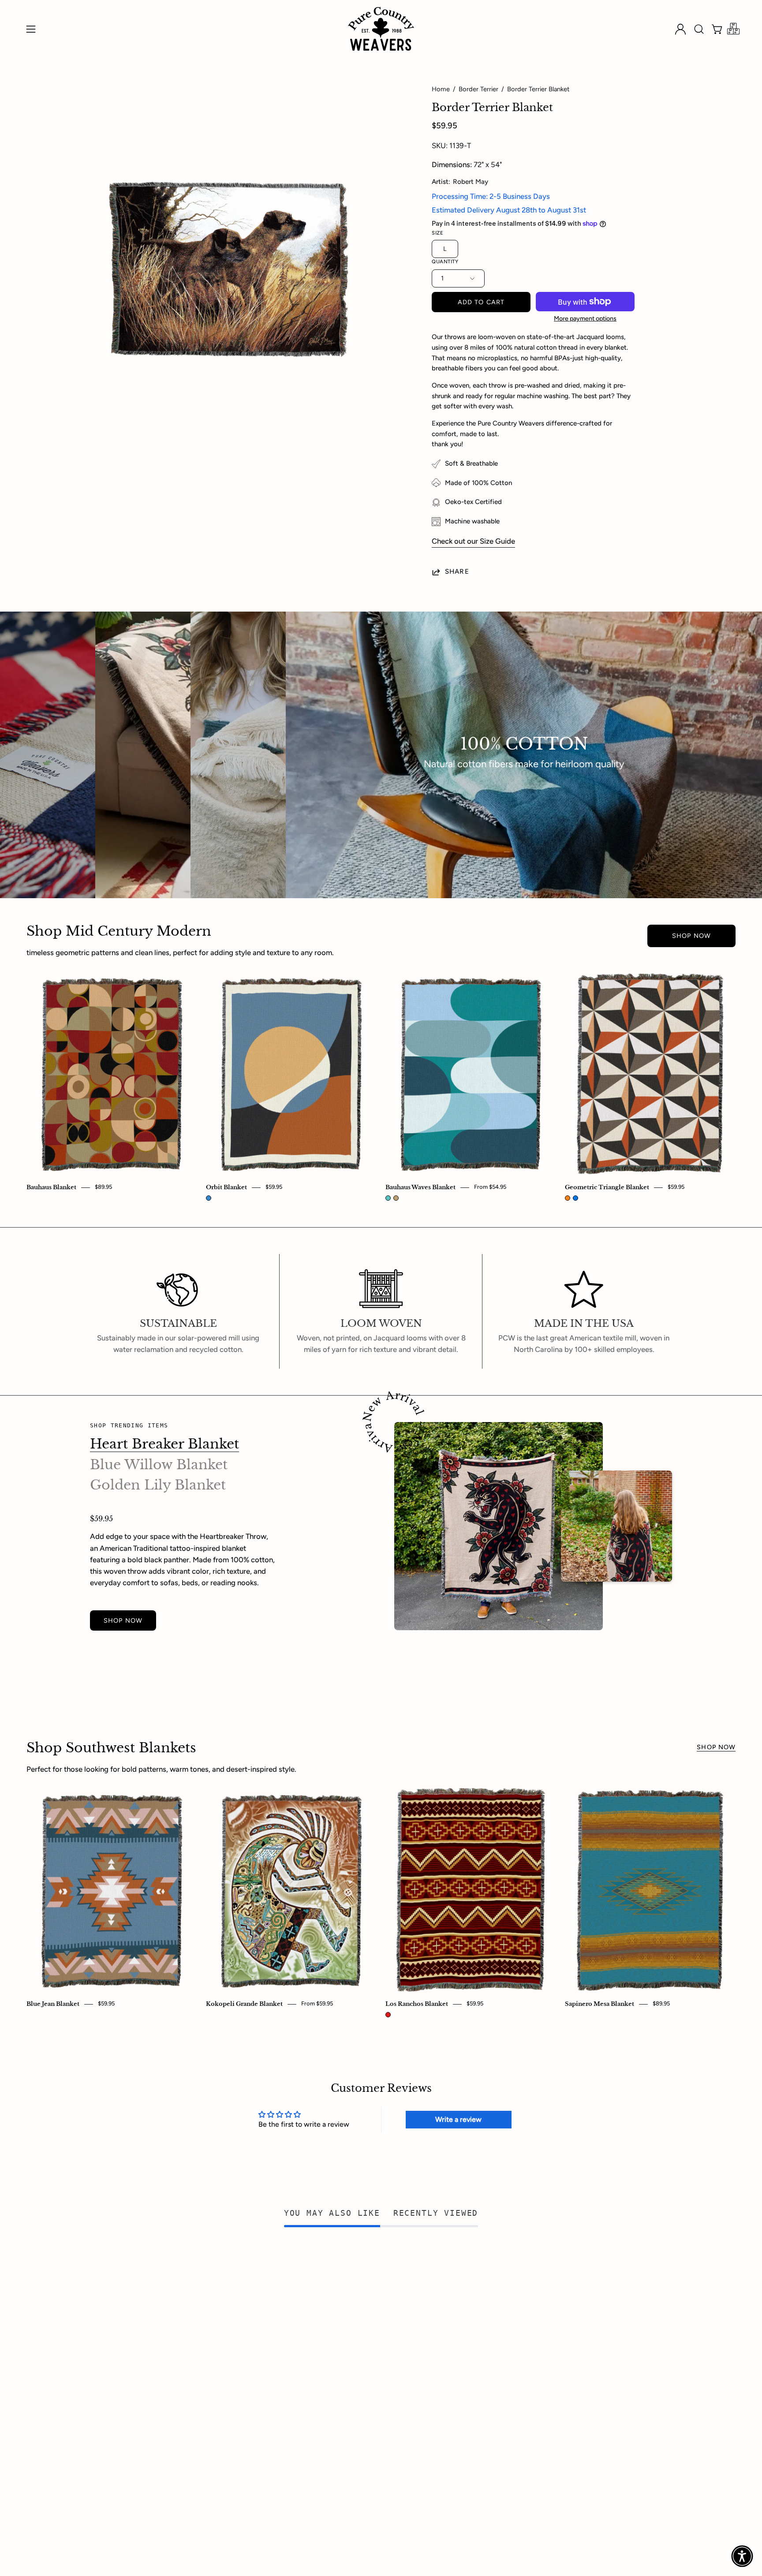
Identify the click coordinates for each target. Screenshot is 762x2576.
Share (457, 571)
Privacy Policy (353, 2314)
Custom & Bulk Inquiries (129, 2314)
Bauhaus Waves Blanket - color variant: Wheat (396, 1198)
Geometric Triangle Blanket (607, 1187)
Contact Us (229, 2314)
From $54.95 (490, 1187)
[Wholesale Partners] (733, 29)
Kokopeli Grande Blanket (244, 2004)
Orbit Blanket (226, 1187)
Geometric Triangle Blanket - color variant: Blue (575, 1198)
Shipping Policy (355, 2344)
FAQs (219, 2329)
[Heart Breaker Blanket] (499, 1526)
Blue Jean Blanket (53, 2004)
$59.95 (274, 1187)
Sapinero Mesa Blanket (600, 2004)
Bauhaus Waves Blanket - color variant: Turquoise (388, 1198)
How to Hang (112, 2329)
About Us (226, 2299)
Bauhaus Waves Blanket (420, 1187)
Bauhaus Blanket (51, 1187)
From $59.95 (317, 2004)
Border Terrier (478, 89)
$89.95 (103, 1187)
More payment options (585, 318)
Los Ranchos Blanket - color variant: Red (388, 2015)
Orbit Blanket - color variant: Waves (209, 1198)
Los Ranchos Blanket (417, 2004)
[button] (699, 29)
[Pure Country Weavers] (381, 29)
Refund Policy (353, 2329)
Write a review (458, 2119)
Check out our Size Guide (473, 541)
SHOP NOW (123, 1620)
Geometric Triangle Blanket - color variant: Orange (568, 1198)
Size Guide (108, 2344)
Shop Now (691, 936)
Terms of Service (357, 2359)
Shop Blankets (113, 2299)
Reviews (224, 2344)
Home (441, 89)
